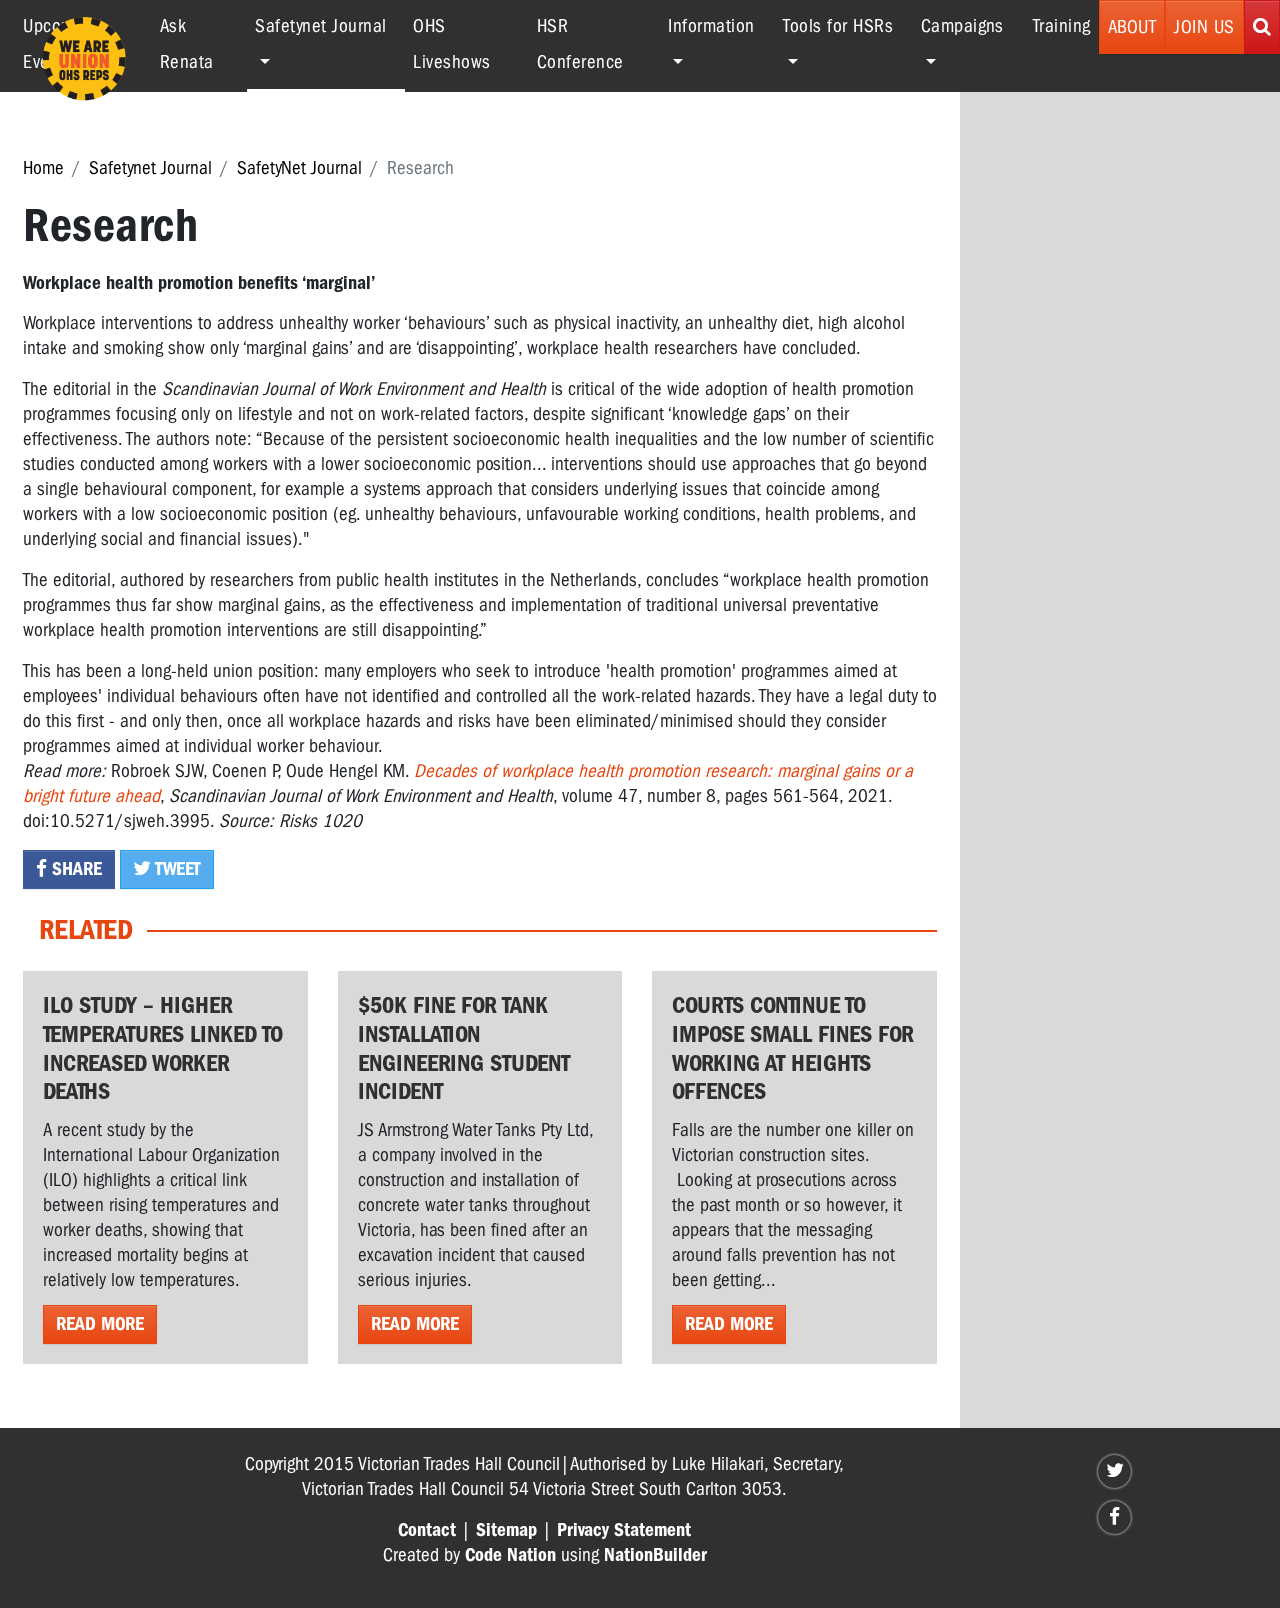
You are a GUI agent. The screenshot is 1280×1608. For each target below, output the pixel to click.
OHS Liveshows (452, 44)
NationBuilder (655, 1555)
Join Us (1204, 27)
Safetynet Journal (150, 168)
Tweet (176, 869)
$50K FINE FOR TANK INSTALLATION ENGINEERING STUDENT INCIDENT (464, 1048)
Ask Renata (187, 44)
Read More (100, 1324)
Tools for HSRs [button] (838, 26)
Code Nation (510, 1555)
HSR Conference (580, 44)
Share (74, 869)
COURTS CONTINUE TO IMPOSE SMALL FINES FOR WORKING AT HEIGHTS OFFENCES (793, 1048)
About (1132, 27)
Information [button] (711, 26)
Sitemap (506, 1530)
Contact (427, 1530)
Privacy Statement (624, 1530)
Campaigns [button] (962, 26)
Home (43, 168)
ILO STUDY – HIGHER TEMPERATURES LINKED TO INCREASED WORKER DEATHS (163, 1048)
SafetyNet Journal (299, 168)
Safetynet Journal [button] (330, 25)
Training (1062, 26)
